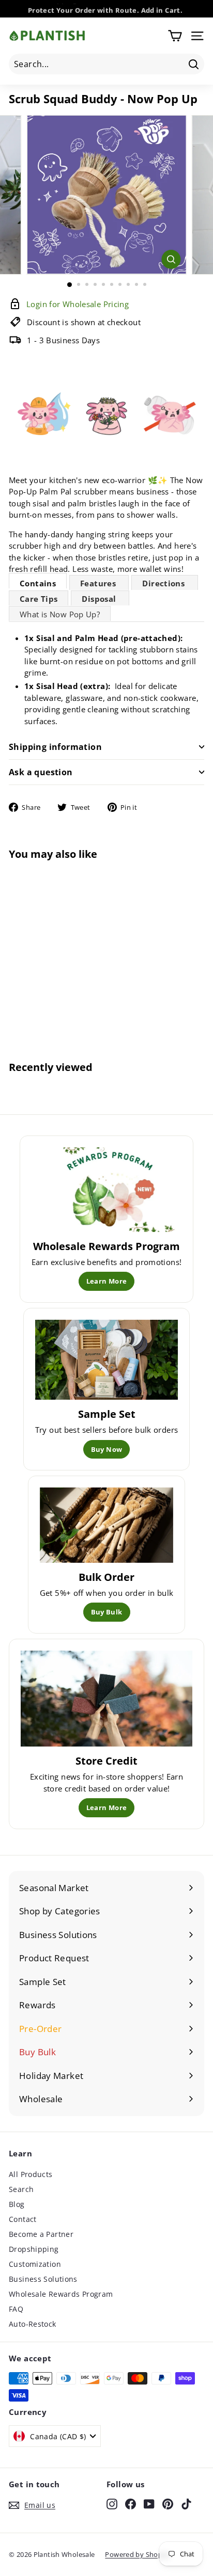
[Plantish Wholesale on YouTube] (149, 2503)
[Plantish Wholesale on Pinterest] (168, 2503)
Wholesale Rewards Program (61, 2294)
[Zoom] (171, 259)
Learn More (107, 1281)
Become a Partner (41, 2234)
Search (21, 2189)
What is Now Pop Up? (60, 614)
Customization (35, 2264)
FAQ (16, 2309)
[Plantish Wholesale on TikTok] (186, 2503)
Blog (17, 2204)
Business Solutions (43, 2279)
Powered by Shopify (138, 2554)
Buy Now (107, 1449)
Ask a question (41, 772)
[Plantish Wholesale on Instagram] (112, 2503)
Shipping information (55, 747)
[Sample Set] (107, 1360)
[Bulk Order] (107, 1525)
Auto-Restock (33, 2324)
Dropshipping (34, 2249)
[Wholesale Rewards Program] (107, 1189)
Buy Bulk (107, 1612)
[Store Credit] (106, 1699)
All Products (31, 2174)
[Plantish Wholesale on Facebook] (131, 2503)
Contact (23, 2219)
